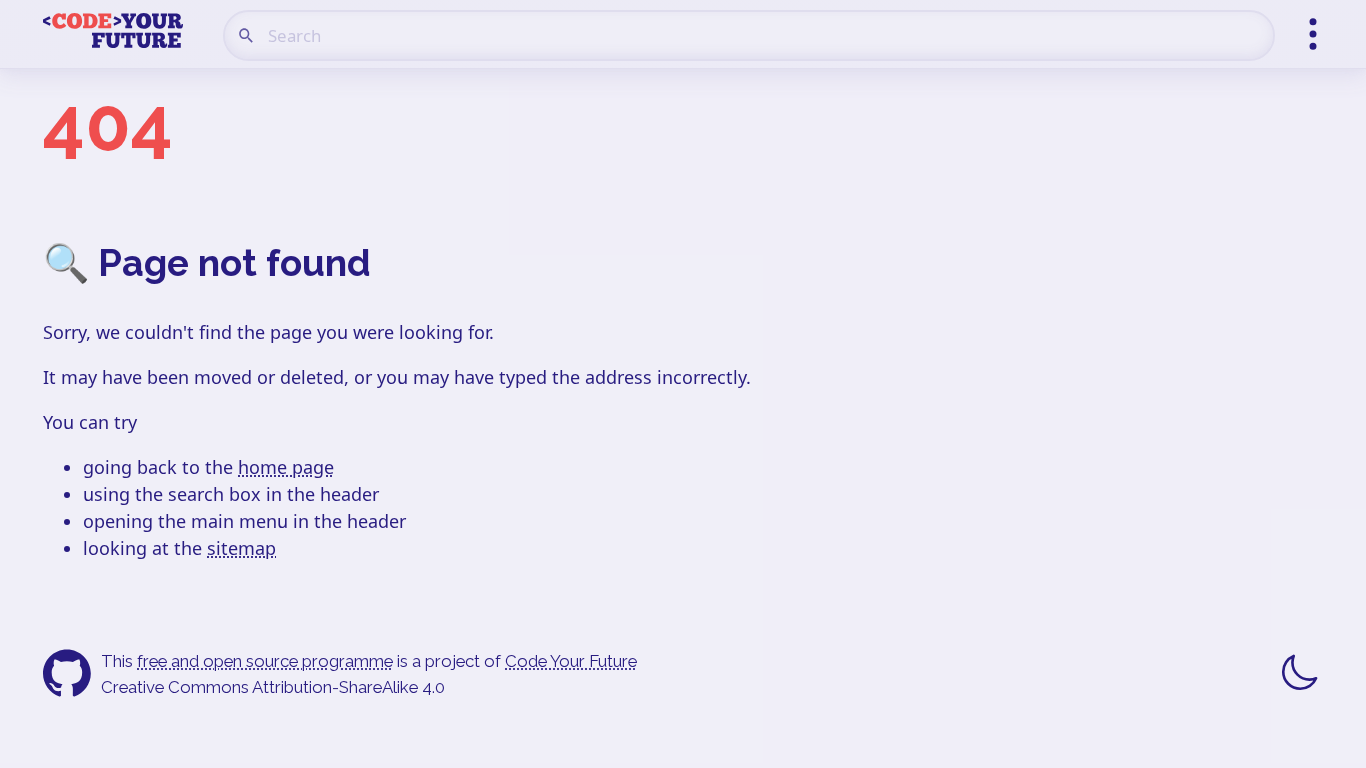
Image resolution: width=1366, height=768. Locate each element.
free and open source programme (265, 661)
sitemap (241, 548)
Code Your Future (571, 661)
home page (286, 467)
